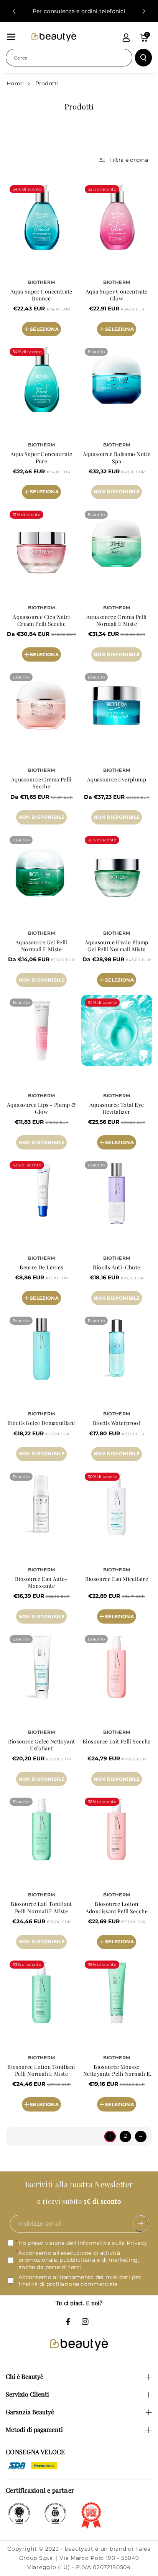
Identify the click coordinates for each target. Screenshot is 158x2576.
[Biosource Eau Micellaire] (117, 1504)
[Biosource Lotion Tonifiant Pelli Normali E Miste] (41, 1992)
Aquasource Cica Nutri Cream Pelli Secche (41, 620)
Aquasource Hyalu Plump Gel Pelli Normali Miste (117, 946)
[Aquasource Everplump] (117, 705)
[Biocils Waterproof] (117, 1349)
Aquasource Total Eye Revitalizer (117, 1108)
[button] (11, 37)
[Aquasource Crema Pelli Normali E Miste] (117, 542)
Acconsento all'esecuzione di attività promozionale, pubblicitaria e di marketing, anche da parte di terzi (79, 2260)
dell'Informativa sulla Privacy (107, 2243)
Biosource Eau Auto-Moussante (41, 1582)
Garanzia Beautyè (30, 2412)
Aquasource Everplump (117, 780)
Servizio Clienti (27, 2394)
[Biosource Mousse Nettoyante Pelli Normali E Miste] (117, 1992)
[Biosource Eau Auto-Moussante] (41, 1504)
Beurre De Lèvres (41, 1267)
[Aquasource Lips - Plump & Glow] (41, 1030)
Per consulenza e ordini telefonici (79, 11)
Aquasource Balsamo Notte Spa (117, 458)
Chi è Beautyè (25, 2376)
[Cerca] (143, 58)
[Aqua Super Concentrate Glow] (117, 217)
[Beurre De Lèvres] (41, 1193)
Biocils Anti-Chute (116, 1267)
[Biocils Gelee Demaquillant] (41, 1349)
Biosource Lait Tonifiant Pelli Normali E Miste (41, 1908)
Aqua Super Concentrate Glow (117, 295)
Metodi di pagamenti (34, 2429)
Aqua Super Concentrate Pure (41, 458)
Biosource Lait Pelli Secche (117, 1742)
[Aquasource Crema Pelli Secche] (41, 705)
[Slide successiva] (144, 11)
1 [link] (110, 2136)
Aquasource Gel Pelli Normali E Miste (41, 946)
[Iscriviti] (141, 2224)
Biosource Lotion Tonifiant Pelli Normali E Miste (41, 2070)
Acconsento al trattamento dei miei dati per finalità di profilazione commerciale (80, 2281)
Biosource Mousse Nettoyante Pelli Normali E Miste (117, 2070)
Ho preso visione (83, 2243)
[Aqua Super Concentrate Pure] (41, 380)
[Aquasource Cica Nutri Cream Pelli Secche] (41, 542)
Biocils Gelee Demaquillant (41, 1423)
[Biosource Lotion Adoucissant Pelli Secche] (117, 1830)
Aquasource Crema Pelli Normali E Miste (117, 620)
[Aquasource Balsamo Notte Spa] (117, 380)
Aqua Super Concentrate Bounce (41, 295)
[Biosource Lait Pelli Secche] (117, 1667)
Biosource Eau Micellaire (117, 1579)
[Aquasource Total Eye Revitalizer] (117, 1030)
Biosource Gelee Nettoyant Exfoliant (42, 1745)
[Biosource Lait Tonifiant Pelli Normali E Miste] (41, 1830)
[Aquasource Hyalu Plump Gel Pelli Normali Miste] (117, 868)
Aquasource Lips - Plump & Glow (42, 1108)
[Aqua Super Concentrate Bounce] (41, 217)
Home (15, 83)
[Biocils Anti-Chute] (117, 1193)
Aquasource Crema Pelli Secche (41, 783)
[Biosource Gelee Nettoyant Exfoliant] (41, 1667)
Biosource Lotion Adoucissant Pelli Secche (117, 1908)
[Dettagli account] (126, 38)
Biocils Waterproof (117, 1423)
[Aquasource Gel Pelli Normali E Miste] (41, 868)
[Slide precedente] (14, 11)
